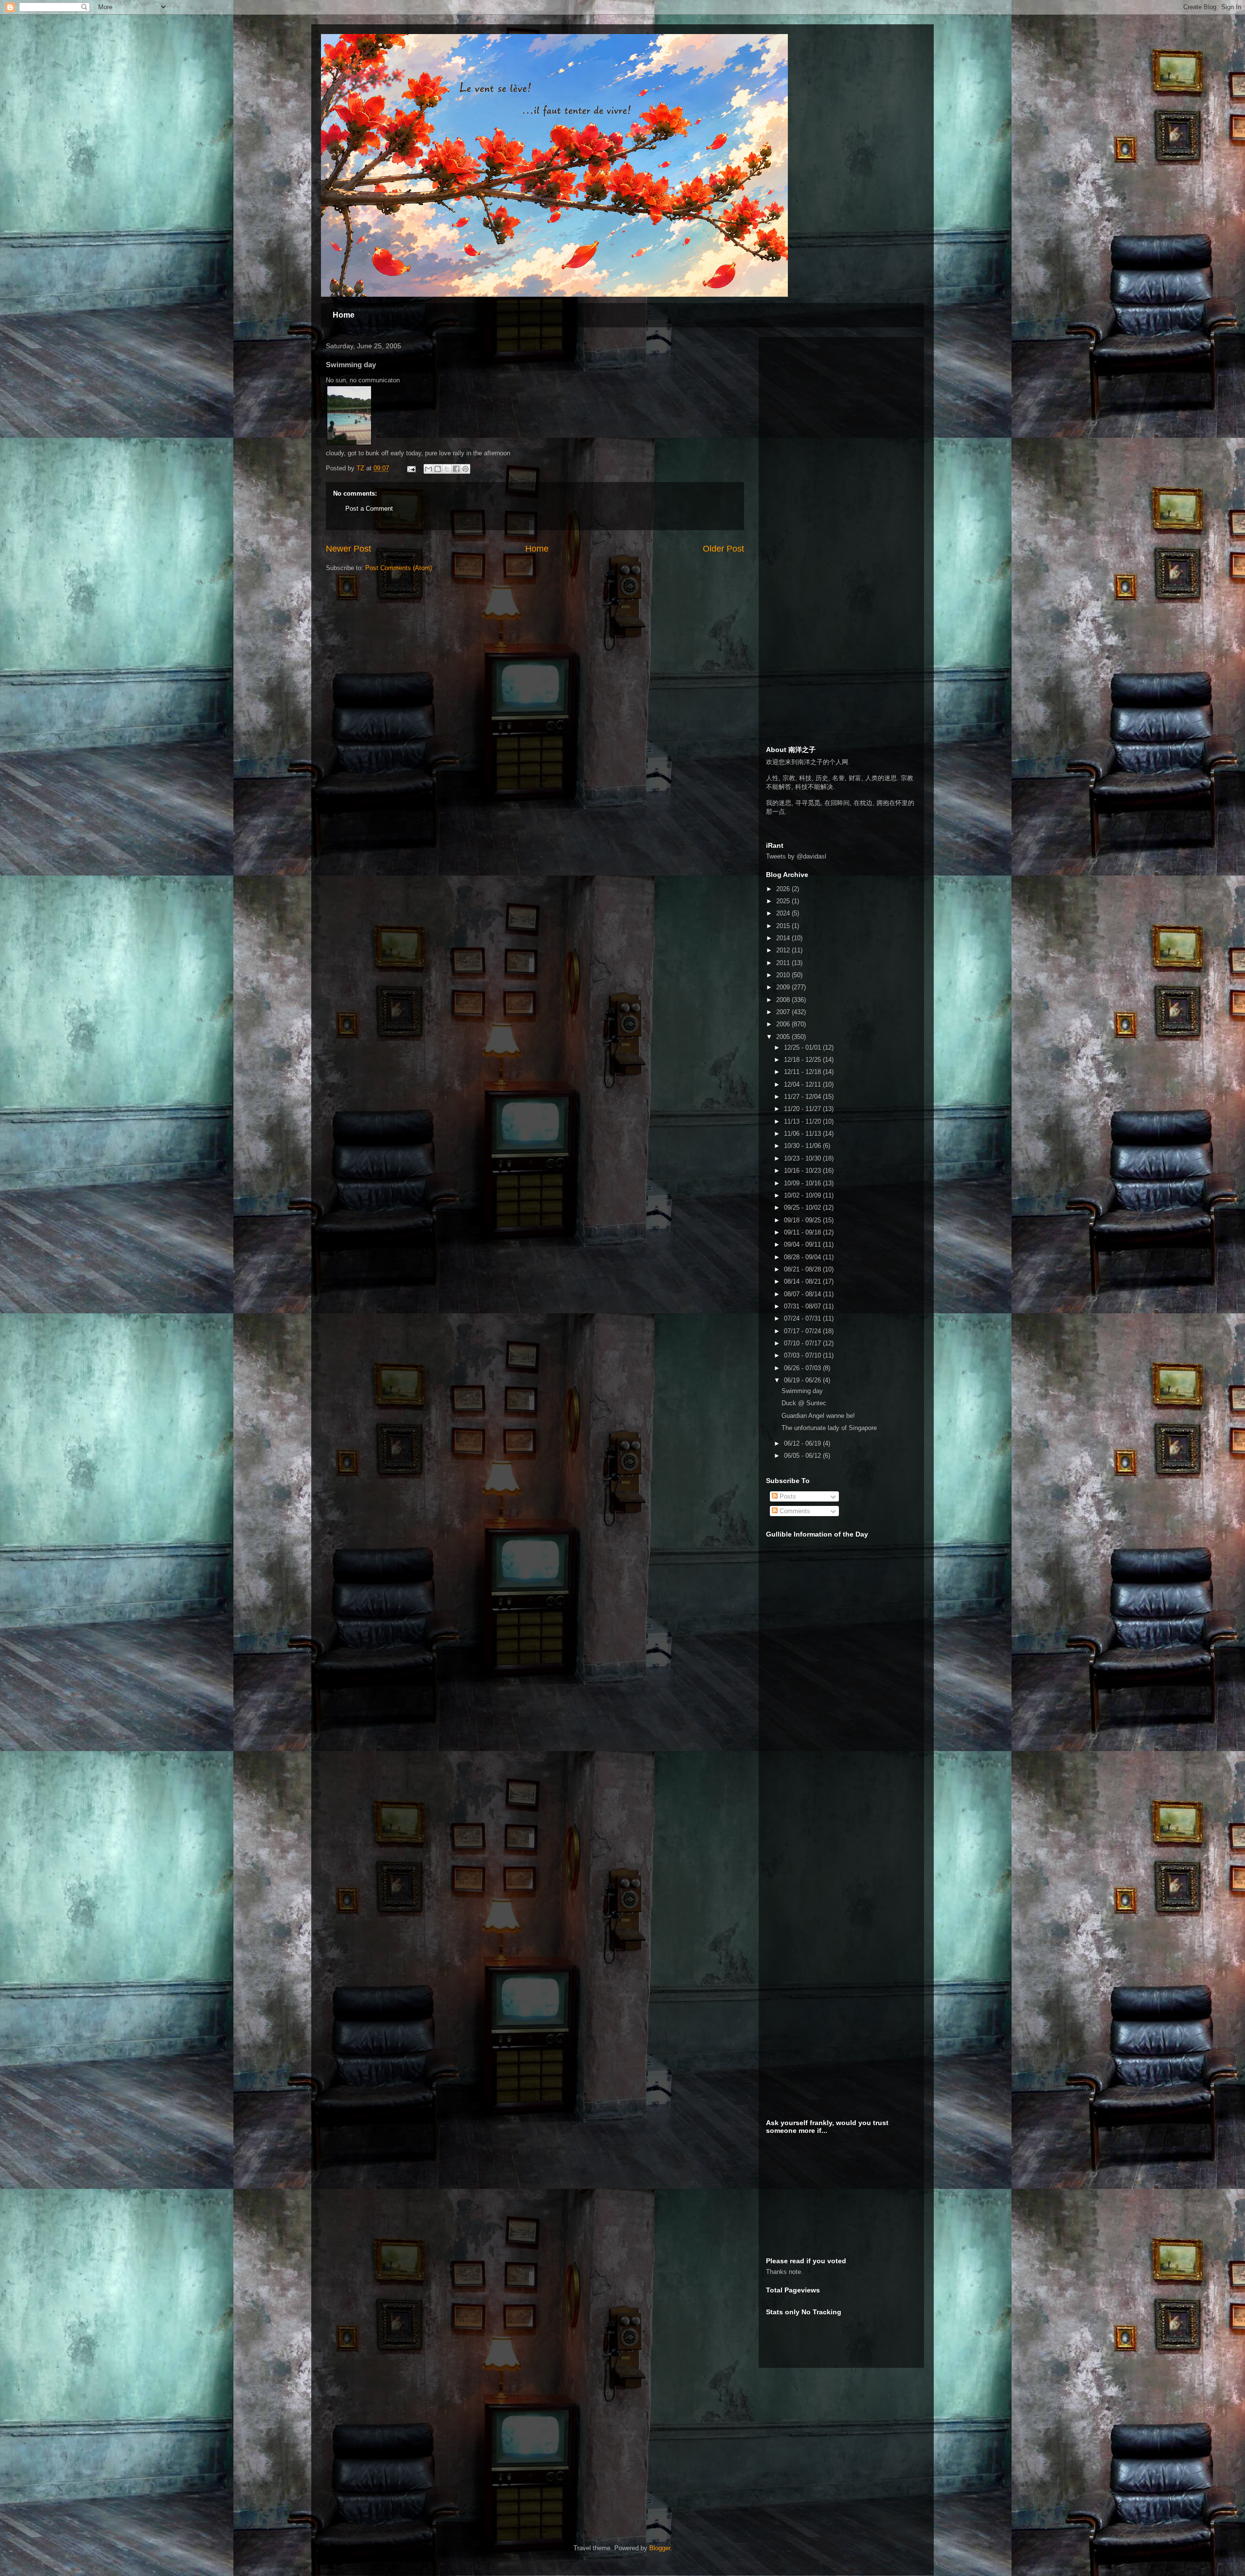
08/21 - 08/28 (803, 1269)
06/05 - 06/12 (803, 1456)
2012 (784, 950)
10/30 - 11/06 (803, 1146)
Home (344, 315)
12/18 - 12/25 (803, 1060)
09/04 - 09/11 (803, 1244)
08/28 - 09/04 (803, 1257)
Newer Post (348, 549)
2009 (784, 987)
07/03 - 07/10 (803, 1355)
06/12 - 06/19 (803, 1443)
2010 (784, 975)
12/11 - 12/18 (803, 1072)
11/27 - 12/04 (803, 1097)
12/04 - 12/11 (803, 1084)
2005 (784, 1037)
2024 (784, 913)
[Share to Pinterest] (465, 469)
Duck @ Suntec (804, 1403)
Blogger (660, 2548)
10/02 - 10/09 (803, 1195)
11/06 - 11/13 (803, 1134)
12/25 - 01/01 (803, 1047)
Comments (794, 1511)
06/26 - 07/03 (803, 1368)
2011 (784, 963)
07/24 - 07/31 (803, 1318)
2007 (784, 1012)
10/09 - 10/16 (803, 1183)
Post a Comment (369, 509)
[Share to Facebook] (456, 469)
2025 (784, 901)
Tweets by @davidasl (796, 856)
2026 (784, 889)
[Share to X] (447, 469)
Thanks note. (784, 2272)
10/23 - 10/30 (803, 1158)
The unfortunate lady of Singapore (829, 1428)
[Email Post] (411, 468)
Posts (787, 1496)
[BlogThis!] (438, 469)
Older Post (723, 549)
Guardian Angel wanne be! (818, 1416)
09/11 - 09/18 (803, 1232)
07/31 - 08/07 (803, 1306)
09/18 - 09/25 (803, 1220)
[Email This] (428, 469)
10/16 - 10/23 (803, 1171)
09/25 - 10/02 (803, 1207)
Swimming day (802, 1391)
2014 (784, 938)
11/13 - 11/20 (803, 1121)
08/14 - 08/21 (803, 1281)
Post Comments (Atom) (399, 568)
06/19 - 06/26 (803, 1380)
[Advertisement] (839, 405)
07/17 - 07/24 (803, 1331)
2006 (784, 1024)
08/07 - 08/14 (803, 1294)
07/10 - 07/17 (803, 1343)
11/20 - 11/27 (803, 1109)
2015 (784, 926)
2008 (784, 1000)
